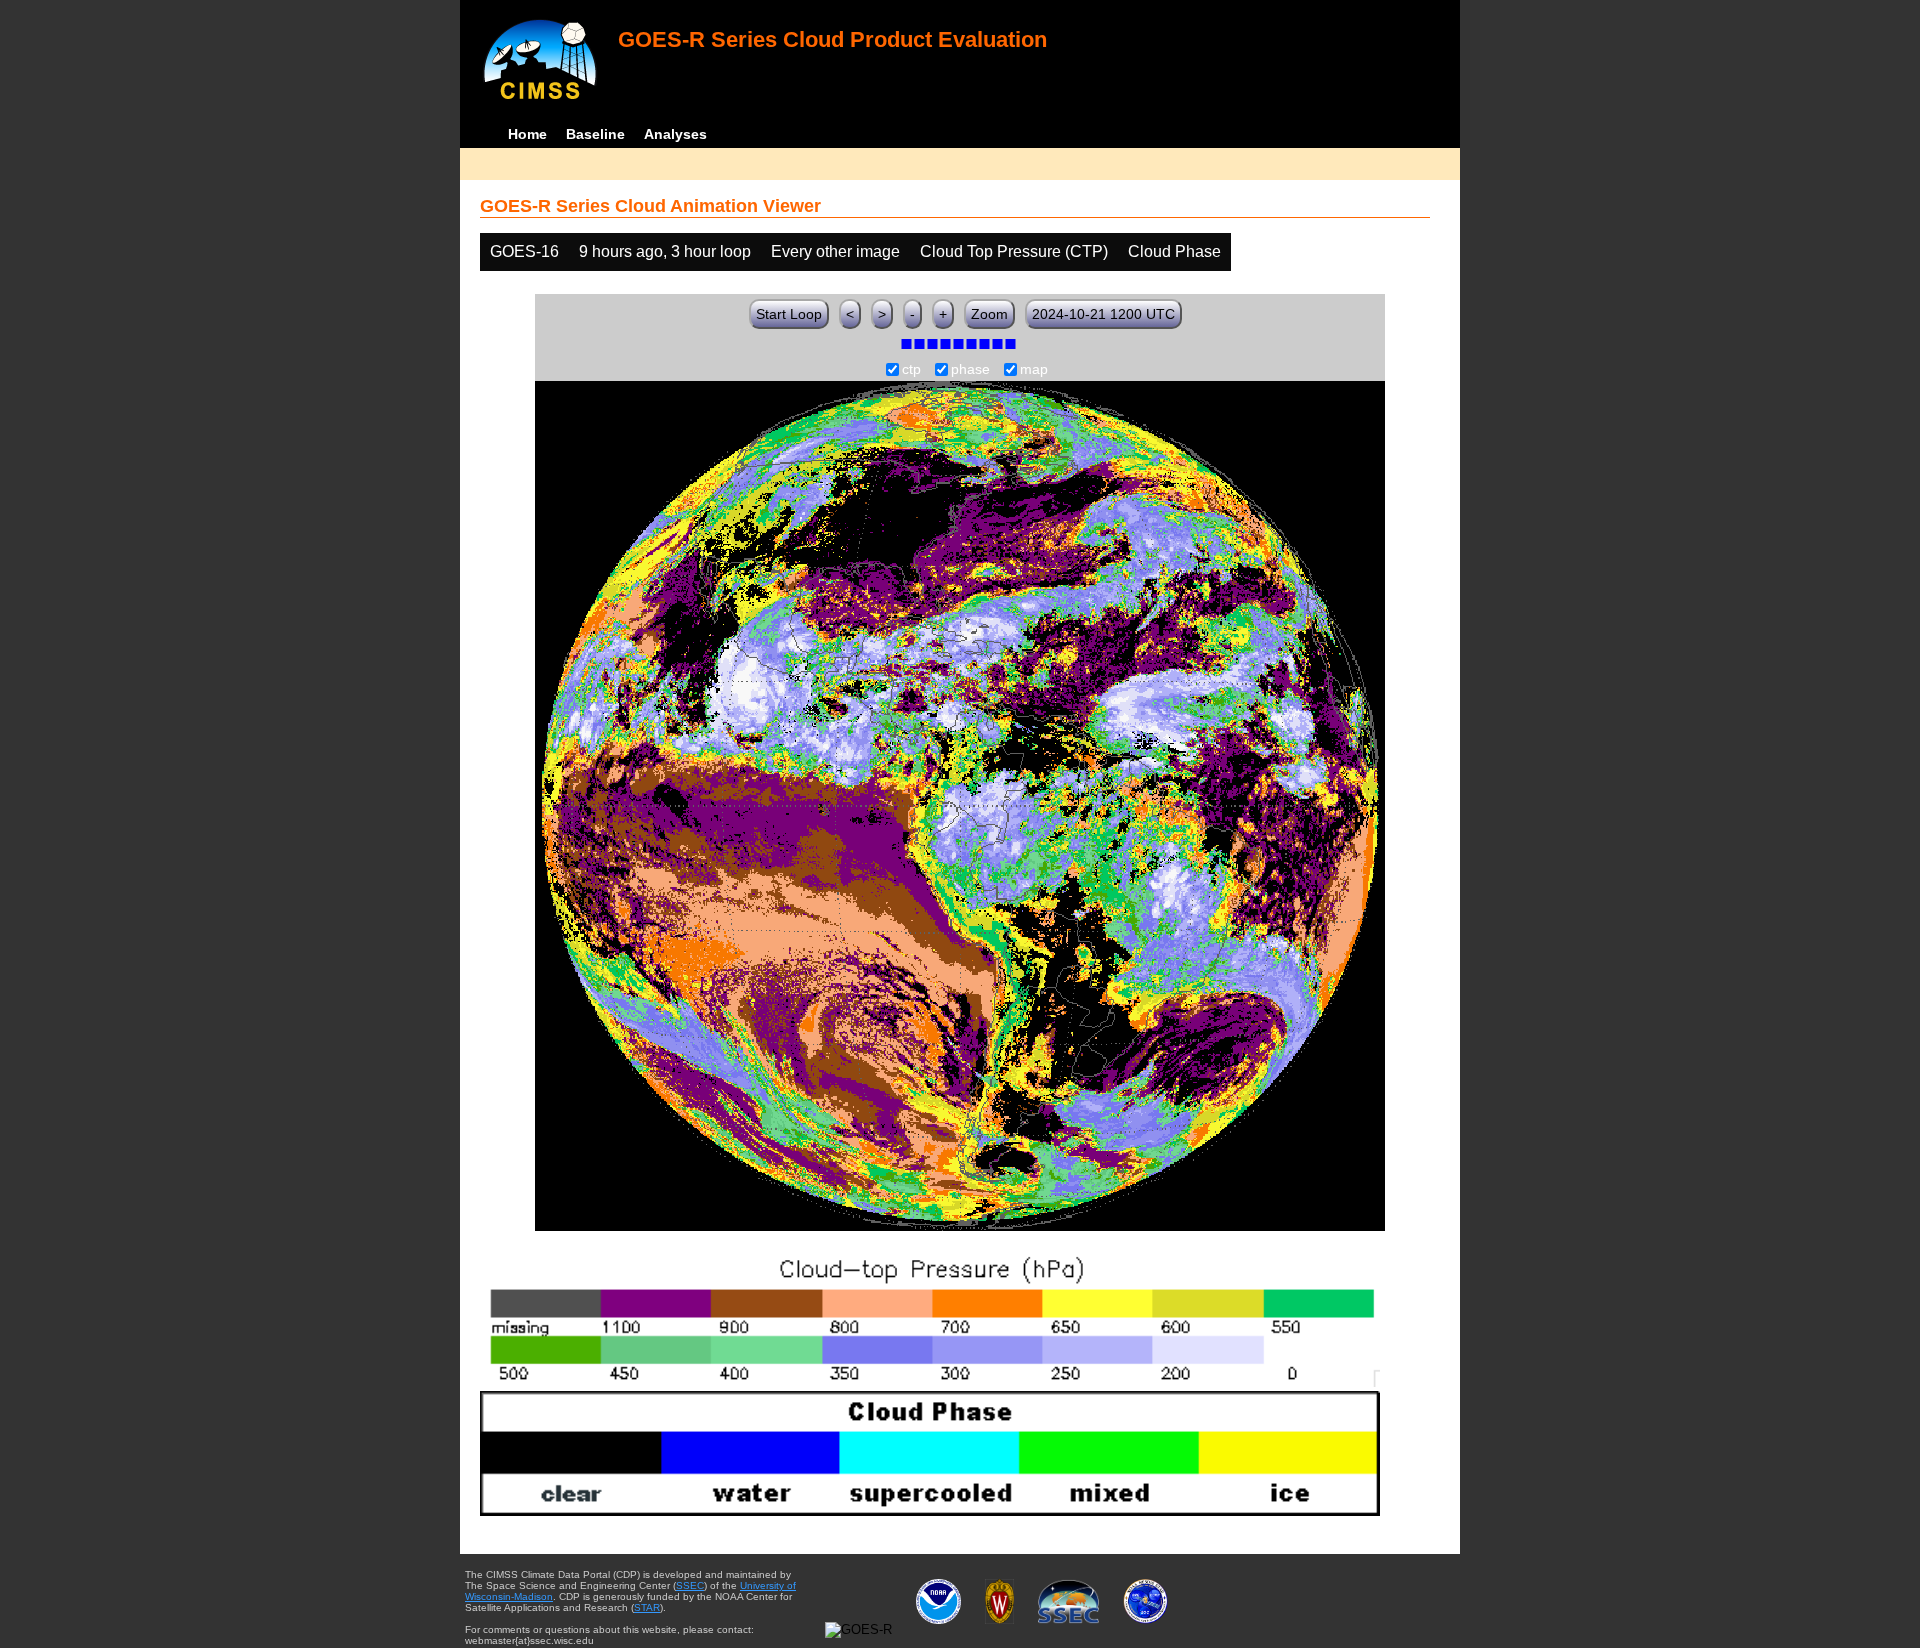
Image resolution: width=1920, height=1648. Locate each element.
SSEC (690, 1585)
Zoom (989, 314)
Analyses (675, 134)
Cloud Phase (1174, 251)
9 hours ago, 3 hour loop (665, 251)
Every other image (835, 251)
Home (527, 134)
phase (970, 370)
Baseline (595, 134)
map (1034, 370)
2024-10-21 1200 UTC (1103, 314)
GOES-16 (524, 251)
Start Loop (789, 314)
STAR (647, 1607)
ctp (911, 370)
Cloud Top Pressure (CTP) (1014, 251)
